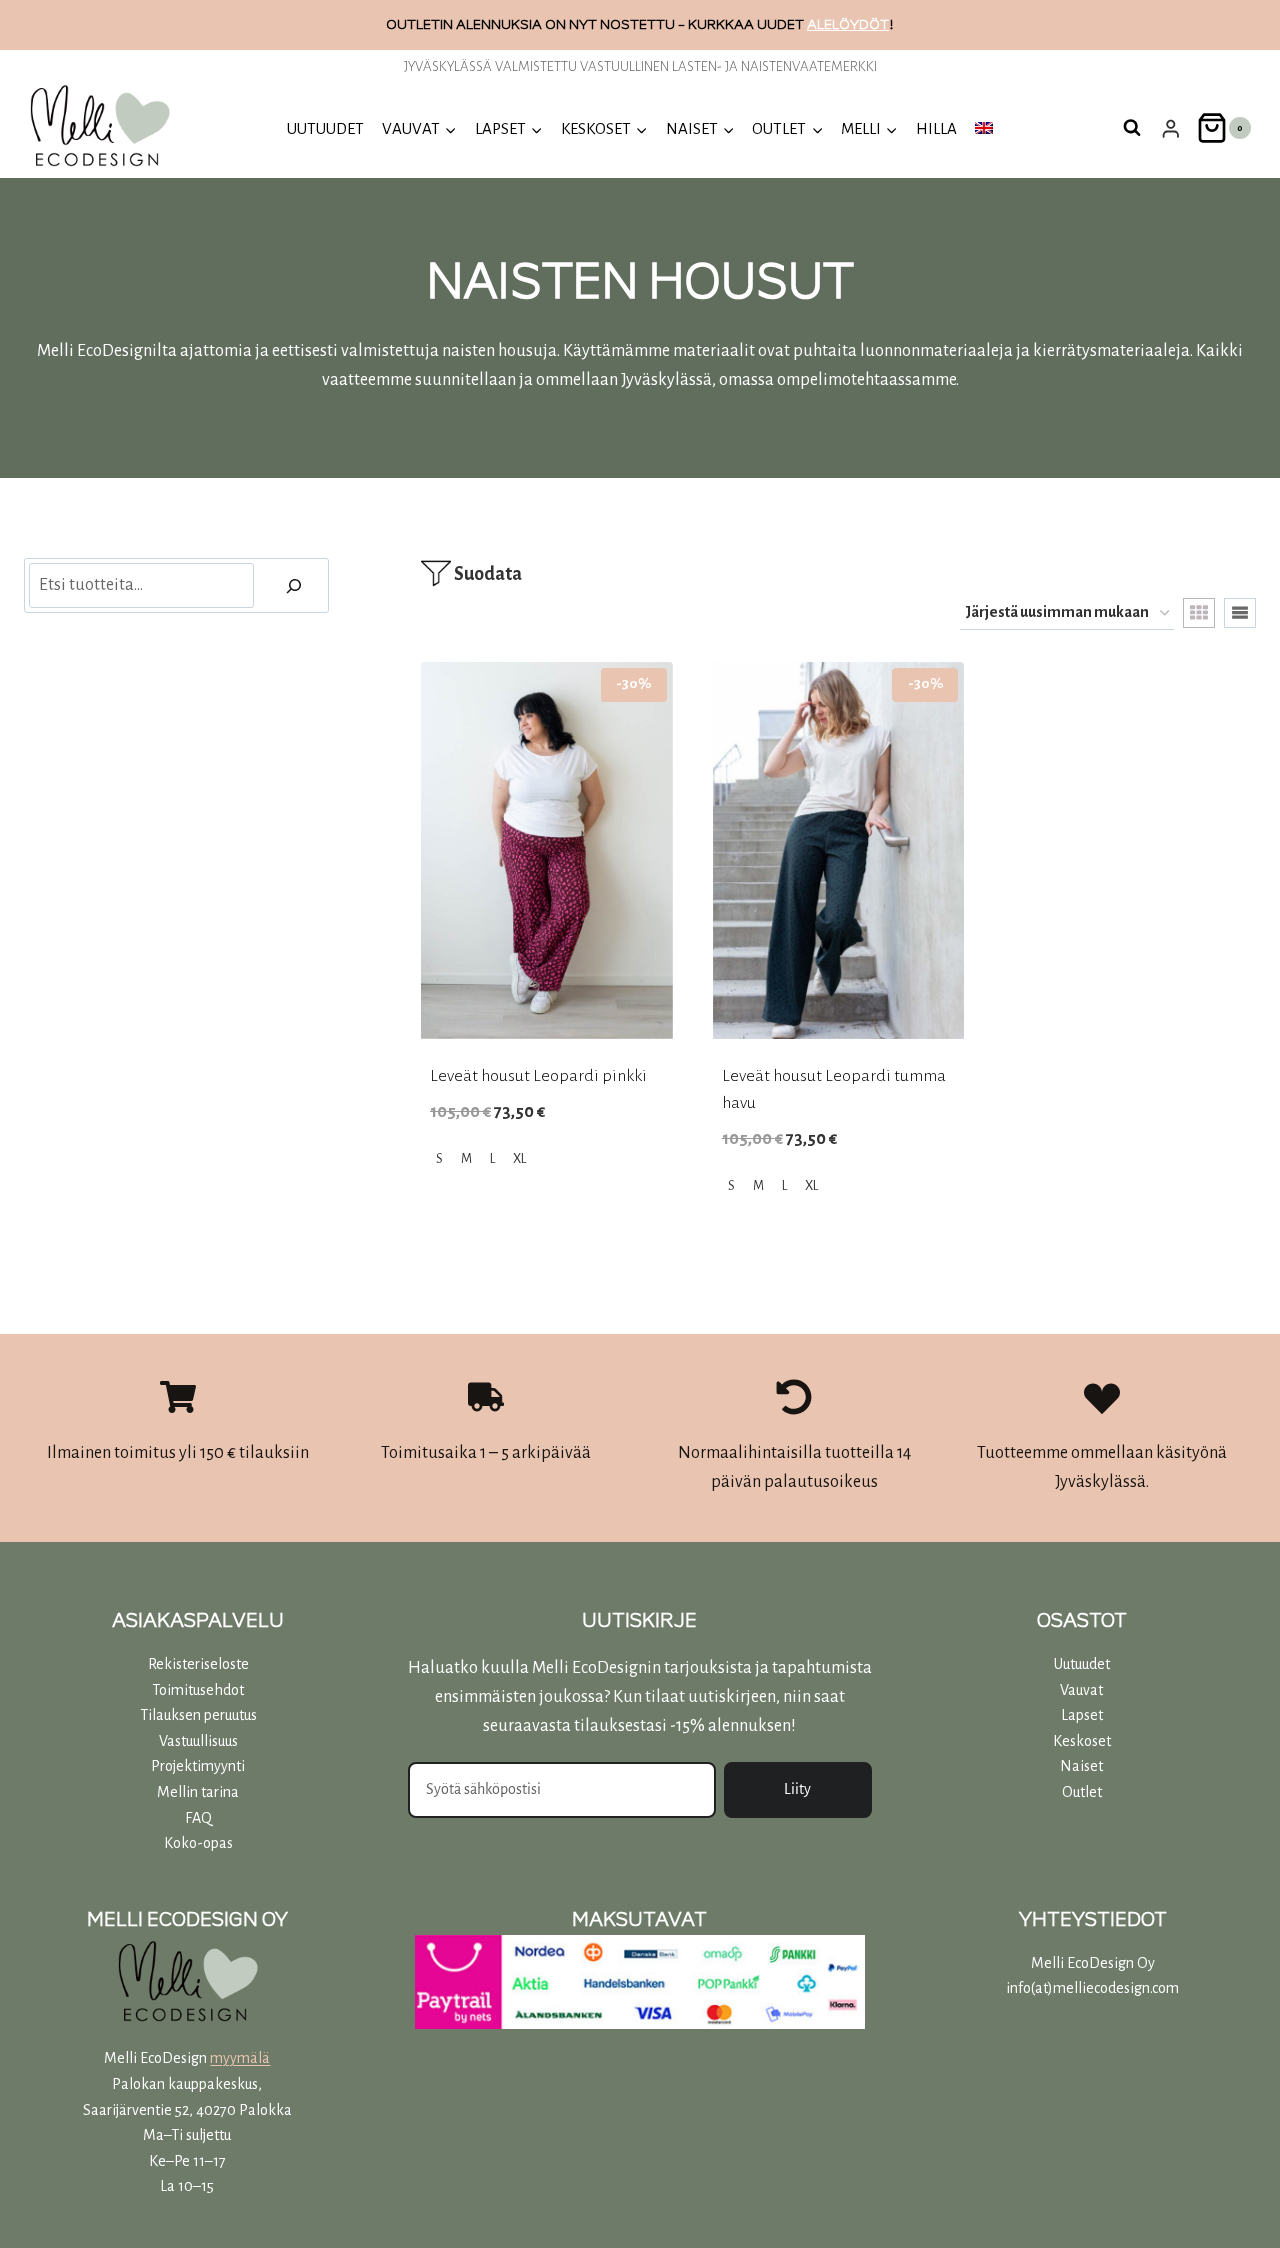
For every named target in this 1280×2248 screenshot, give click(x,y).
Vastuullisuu (195, 1741)
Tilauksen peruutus (198, 1715)
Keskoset (1082, 1741)
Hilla (936, 128)
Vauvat (1081, 1690)
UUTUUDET (325, 128)
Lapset (1082, 1715)
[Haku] (294, 585)
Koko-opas (198, 1843)
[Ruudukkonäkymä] (1199, 613)
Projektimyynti (198, 1766)
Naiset (1081, 1766)
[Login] (1171, 128)
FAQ (198, 1818)
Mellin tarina (198, 1792)
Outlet (1082, 1792)
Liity (797, 1789)
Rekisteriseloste (198, 1664)
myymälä (240, 2058)
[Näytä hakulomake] (1132, 128)
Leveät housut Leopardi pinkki (538, 1076)
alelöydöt (848, 24)
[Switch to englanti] (984, 128)
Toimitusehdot (198, 1690)
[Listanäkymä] (1240, 613)
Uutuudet (1082, 1664)
